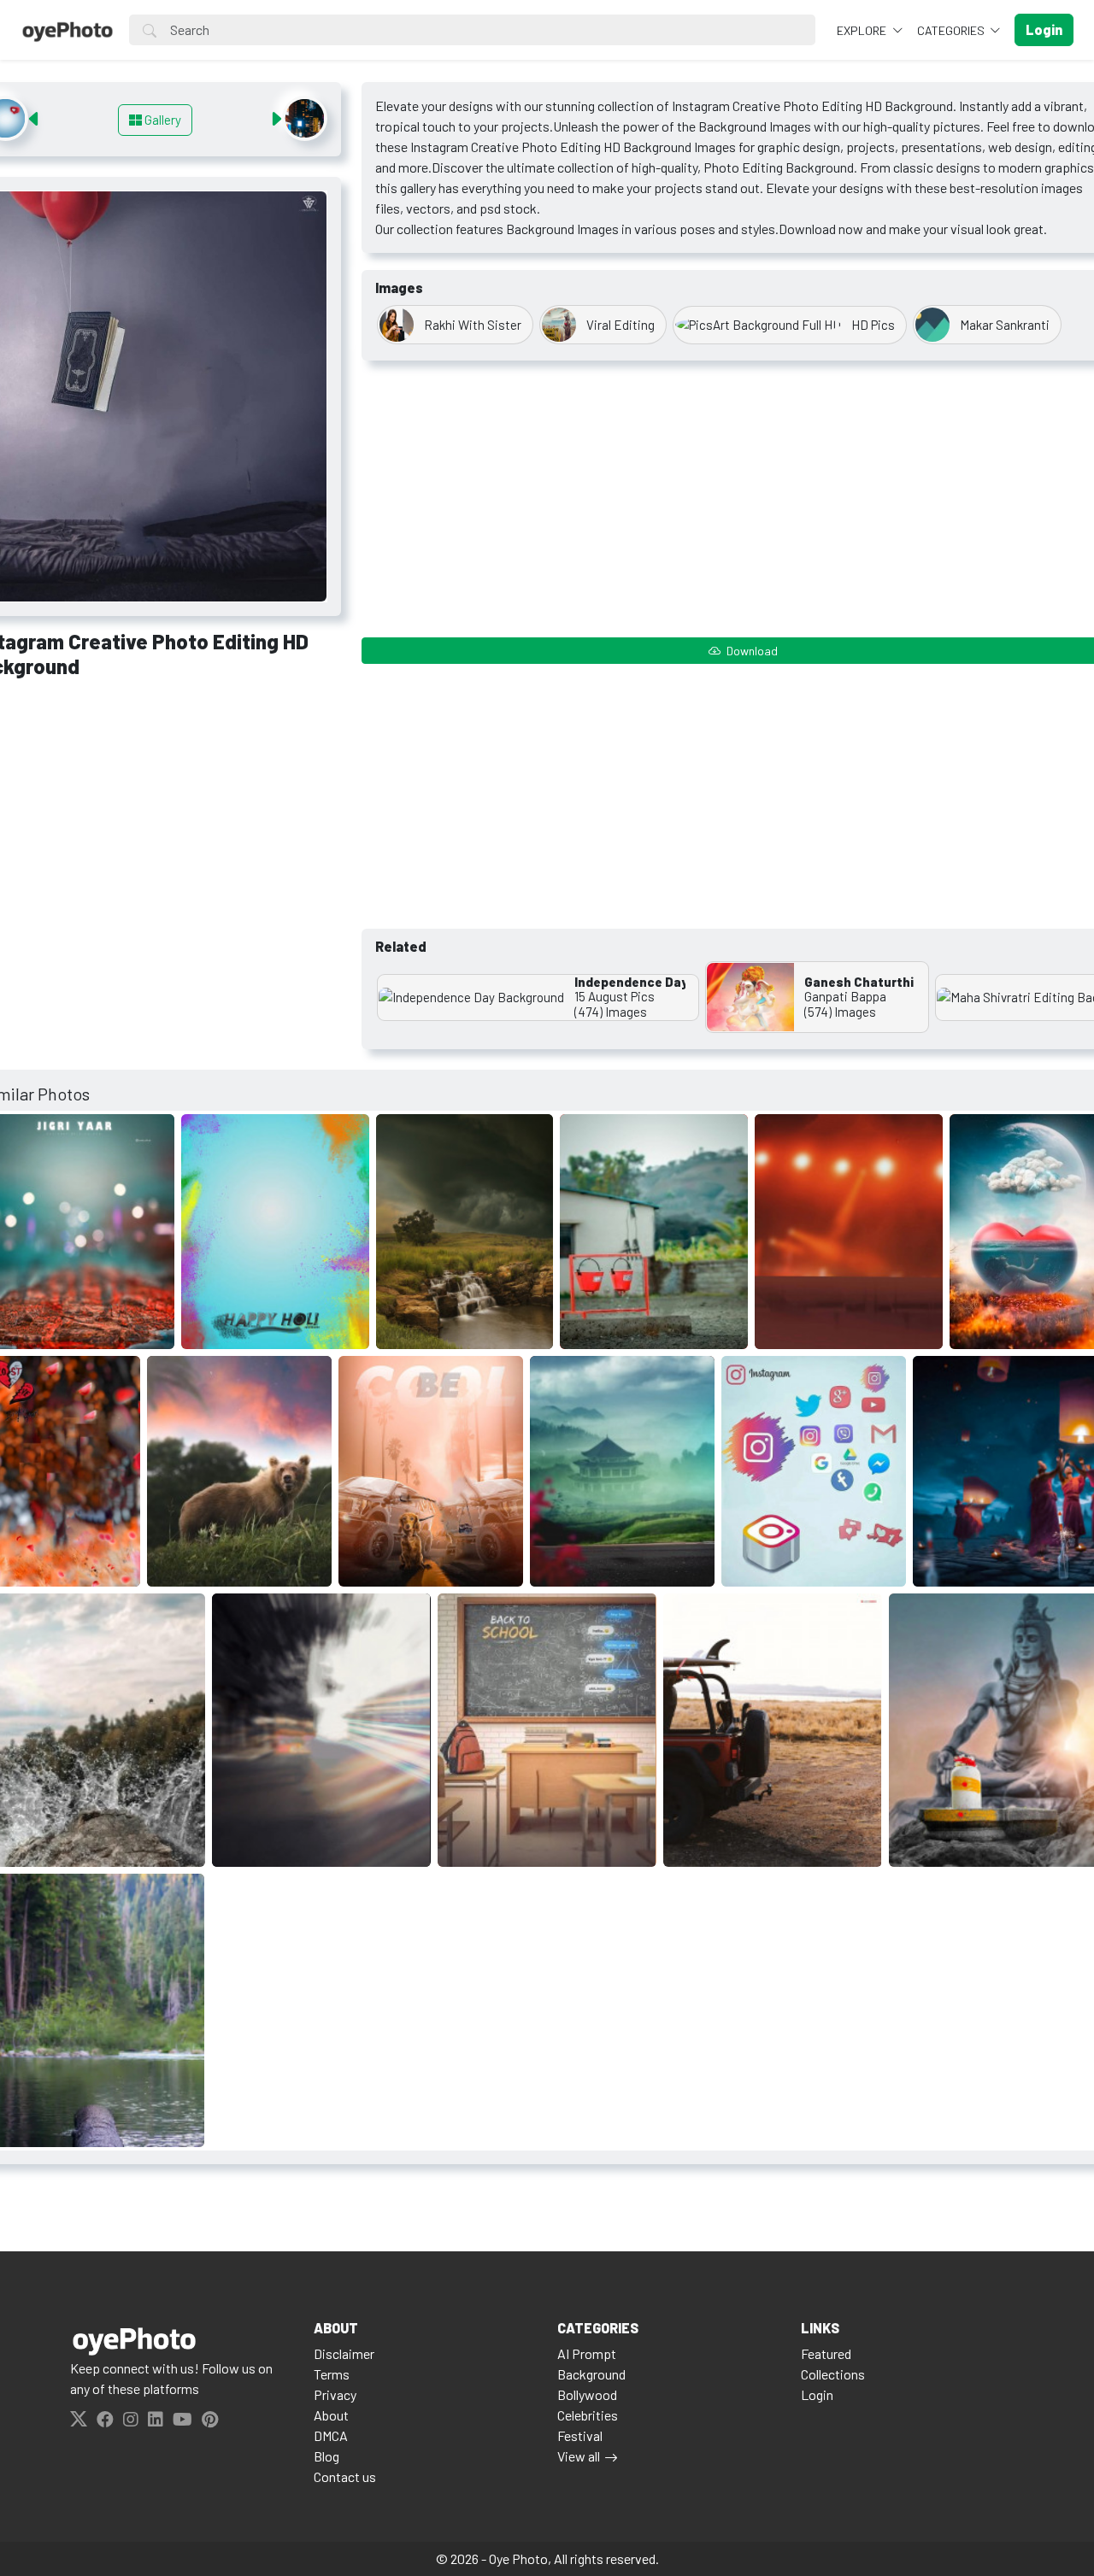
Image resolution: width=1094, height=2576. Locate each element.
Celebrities (588, 2415)
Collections (833, 2374)
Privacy (335, 2394)
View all (579, 2456)
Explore (863, 30)
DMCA (331, 2435)
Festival (580, 2435)
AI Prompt (587, 2353)
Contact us (345, 2476)
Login (817, 2394)
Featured (826, 2353)
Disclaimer (344, 2353)
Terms (332, 2374)
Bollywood (587, 2394)
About (331, 2415)
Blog (326, 2456)
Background (591, 2374)
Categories (952, 30)
